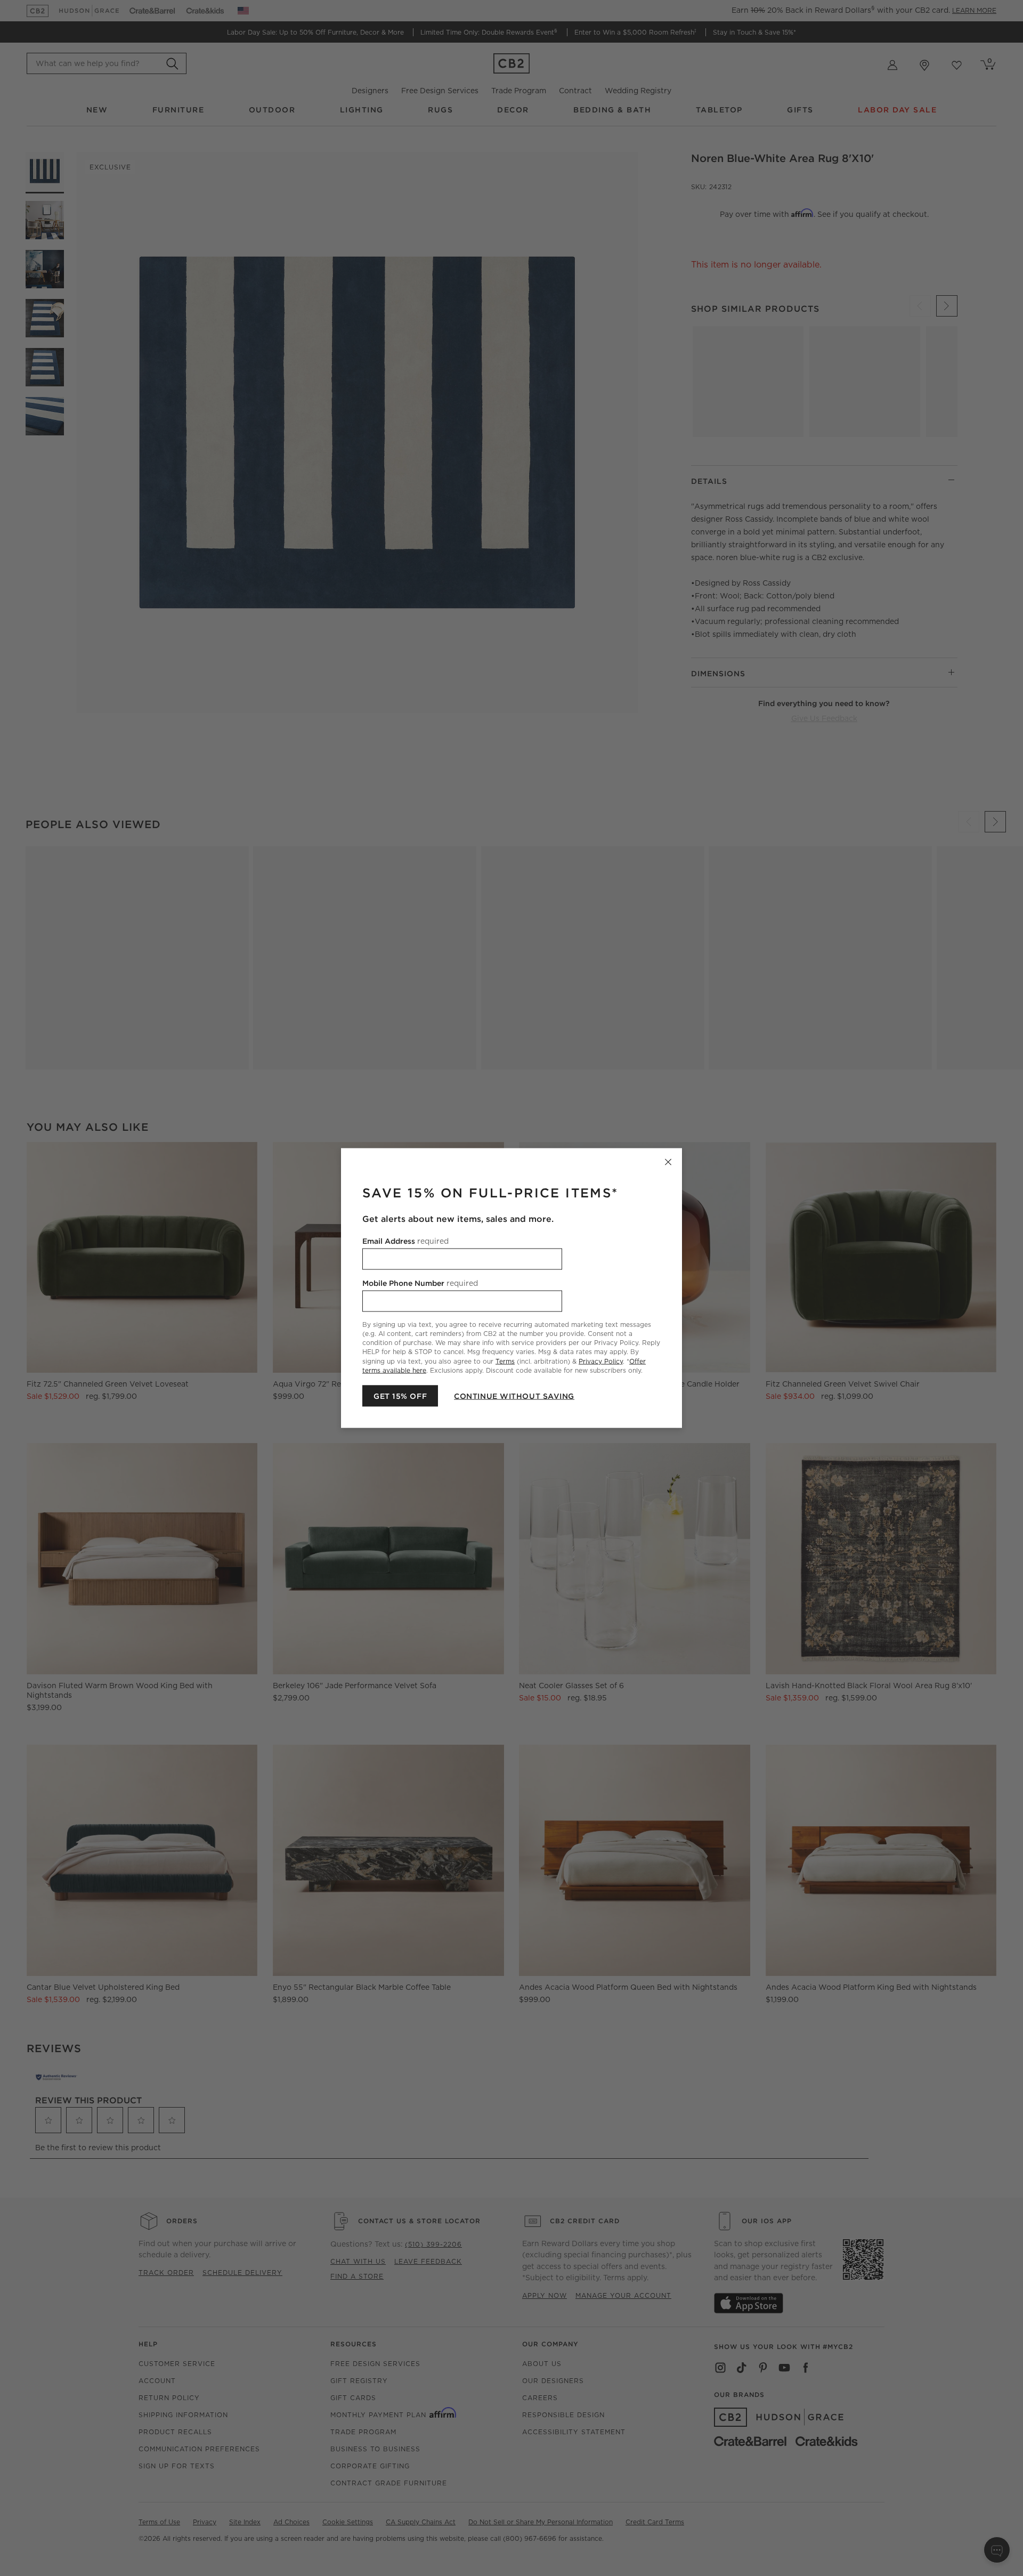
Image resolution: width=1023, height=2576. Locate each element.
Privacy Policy (601, 1361)
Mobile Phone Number (420, 1283)
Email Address (405, 1241)
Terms (505, 1361)
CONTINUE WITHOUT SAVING (514, 1396)
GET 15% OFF (400, 1396)
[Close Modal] (668, 1162)
